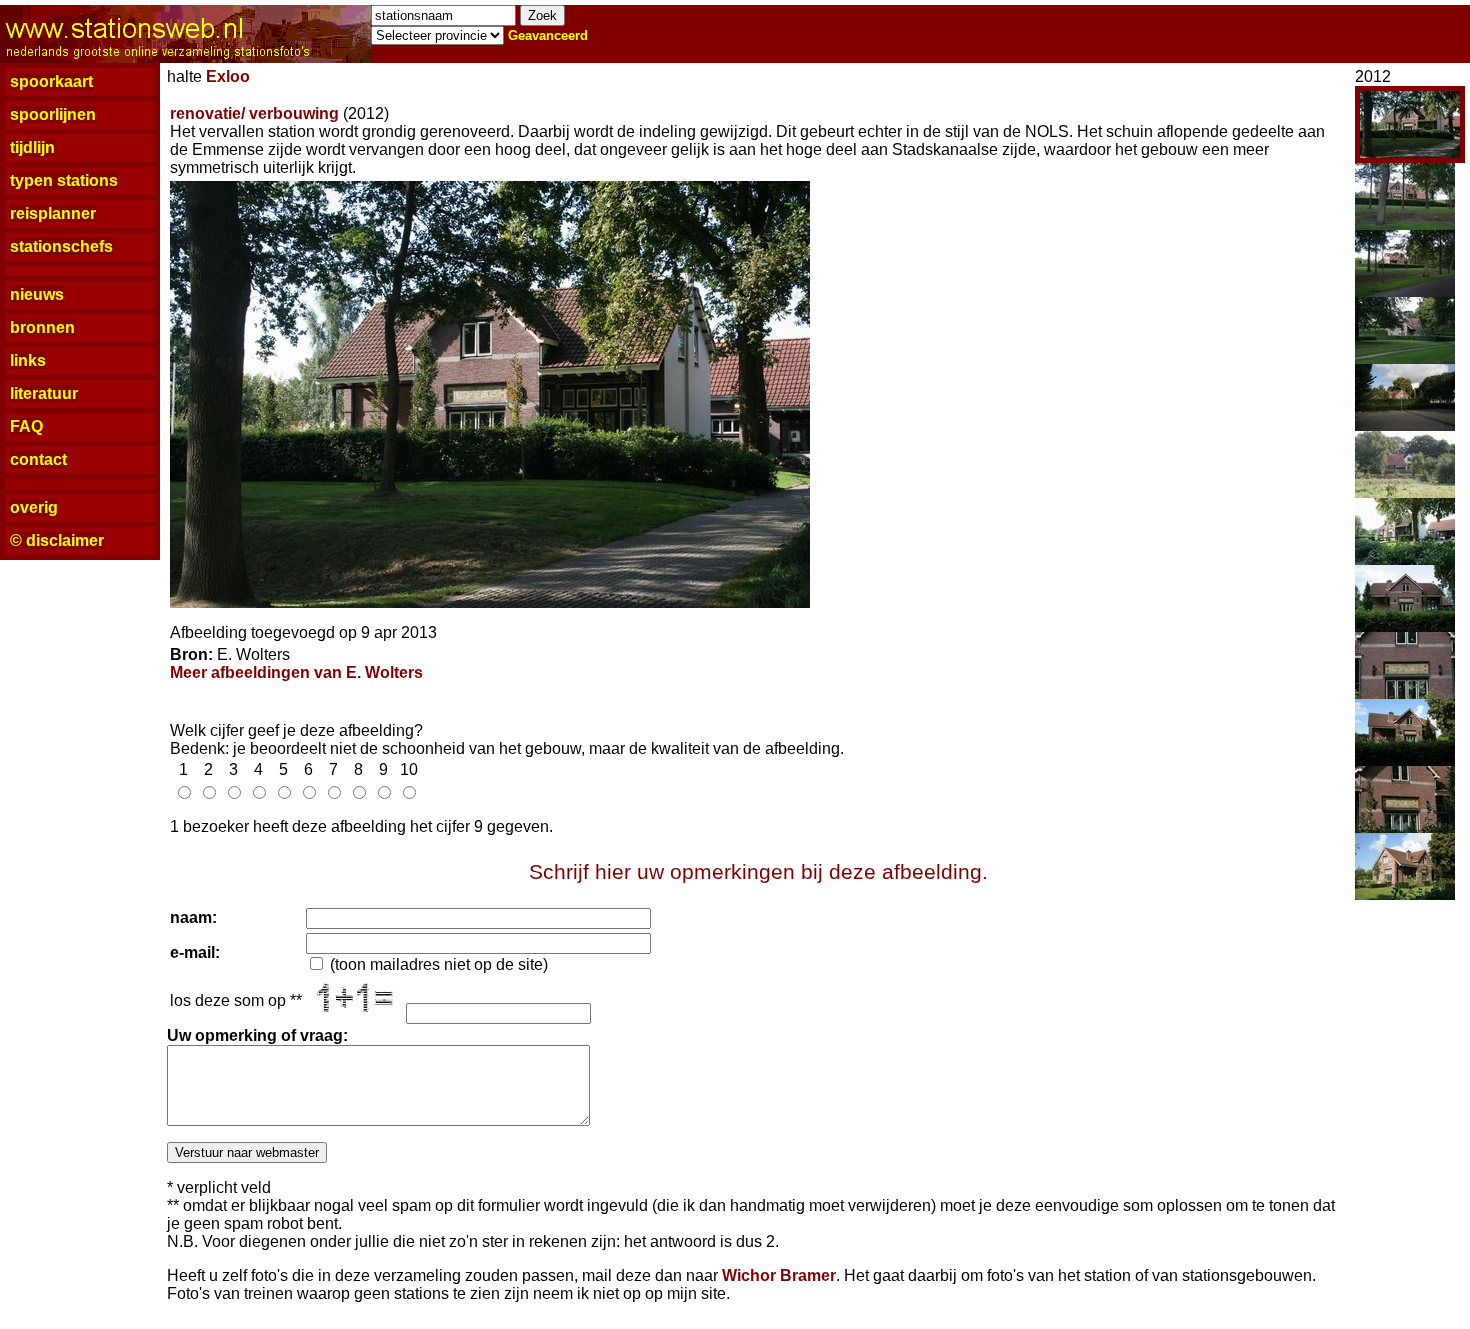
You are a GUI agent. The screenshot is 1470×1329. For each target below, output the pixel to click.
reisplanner (53, 213)
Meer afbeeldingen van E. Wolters (296, 672)
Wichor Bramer (779, 1275)
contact (38, 459)
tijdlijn (32, 147)
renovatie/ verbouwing (254, 113)
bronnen (42, 327)
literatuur (44, 393)
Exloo (228, 76)
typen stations (64, 180)
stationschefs (61, 246)
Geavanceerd (548, 35)
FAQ (26, 426)
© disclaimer (57, 540)
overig (34, 507)
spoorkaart (51, 81)
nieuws (37, 294)
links (28, 360)
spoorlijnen (53, 114)
